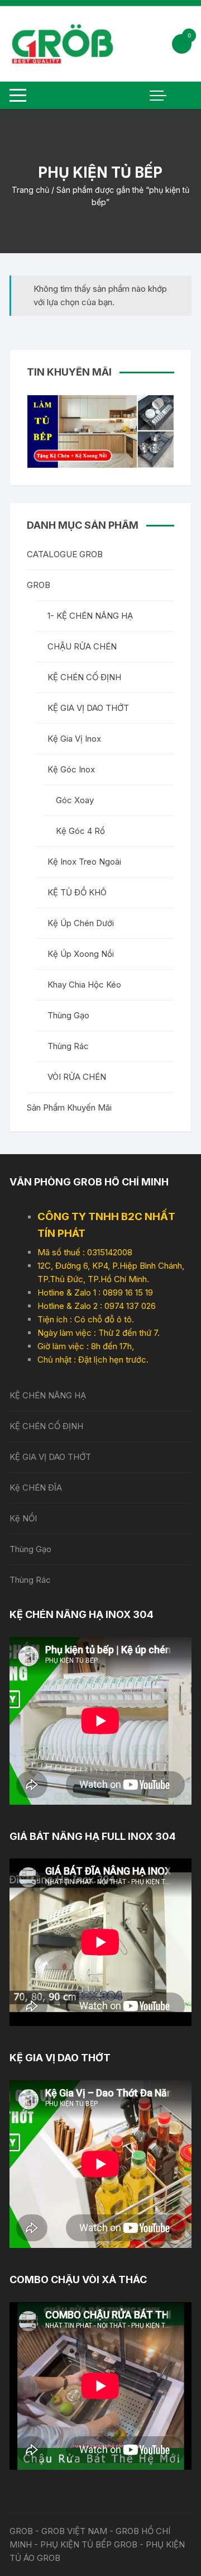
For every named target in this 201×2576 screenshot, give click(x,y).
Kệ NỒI (23, 1518)
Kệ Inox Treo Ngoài (84, 862)
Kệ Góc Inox (71, 769)
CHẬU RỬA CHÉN (82, 646)
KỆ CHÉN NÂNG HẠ (48, 1395)
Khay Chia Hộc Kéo (84, 985)
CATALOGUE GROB (65, 554)
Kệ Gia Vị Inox (74, 739)
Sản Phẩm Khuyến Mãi (69, 1107)
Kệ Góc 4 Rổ (80, 831)
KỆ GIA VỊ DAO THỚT (88, 708)
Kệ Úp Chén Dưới (81, 923)
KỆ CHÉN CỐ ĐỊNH (84, 677)
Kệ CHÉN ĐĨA (36, 1488)
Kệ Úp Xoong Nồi (81, 954)
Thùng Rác (68, 1046)
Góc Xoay (75, 800)
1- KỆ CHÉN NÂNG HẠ (90, 616)
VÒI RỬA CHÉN (77, 1077)
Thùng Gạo (68, 1015)
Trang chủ (30, 190)
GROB (39, 585)
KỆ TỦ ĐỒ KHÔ (77, 892)
